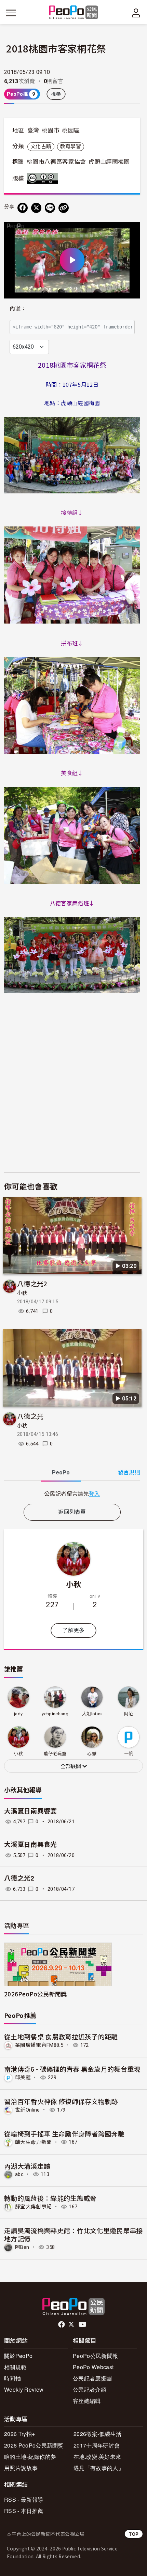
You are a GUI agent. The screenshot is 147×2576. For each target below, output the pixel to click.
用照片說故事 (21, 2468)
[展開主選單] (11, 13)
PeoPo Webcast (93, 2367)
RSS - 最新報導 (24, 2500)
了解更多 (73, 1630)
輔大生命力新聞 (33, 2142)
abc (19, 2174)
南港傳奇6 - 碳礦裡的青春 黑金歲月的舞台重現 (72, 2069)
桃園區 (71, 131)
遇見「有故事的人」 (99, 2468)
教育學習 (71, 147)
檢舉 (56, 94)
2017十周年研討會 (97, 2445)
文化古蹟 (41, 147)
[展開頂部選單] (136, 13)
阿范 (129, 1714)
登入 (95, 1493)
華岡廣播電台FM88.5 (39, 2045)
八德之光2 (32, 1283)
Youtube (83, 2325)
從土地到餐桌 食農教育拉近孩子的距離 (61, 2036)
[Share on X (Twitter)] (36, 208)
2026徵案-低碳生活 (98, 2434)
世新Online (28, 2110)
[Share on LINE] (50, 208)
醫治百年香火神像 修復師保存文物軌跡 (61, 2101)
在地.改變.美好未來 (97, 2457)
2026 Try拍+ (19, 2434)
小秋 (22, 1293)
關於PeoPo (18, 2356)
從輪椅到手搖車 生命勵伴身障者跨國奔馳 (64, 2134)
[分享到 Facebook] (23, 208)
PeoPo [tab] (61, 1473)
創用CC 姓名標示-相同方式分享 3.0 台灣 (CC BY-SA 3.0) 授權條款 (44, 178)
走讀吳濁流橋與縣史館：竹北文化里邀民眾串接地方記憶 (73, 2234)
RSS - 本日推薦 (24, 2511)
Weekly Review (24, 2389)
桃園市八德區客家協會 (56, 162)
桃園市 (51, 131)
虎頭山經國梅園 (109, 162)
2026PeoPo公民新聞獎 (35, 1994)
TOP (134, 2534)
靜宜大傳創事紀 (33, 2207)
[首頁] (74, 13)
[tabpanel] (72, 1494)
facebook (62, 2325)
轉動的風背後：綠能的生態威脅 (50, 2198)
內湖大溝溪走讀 (27, 2166)
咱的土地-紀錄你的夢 (30, 2457)
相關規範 (15, 2367)
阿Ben (22, 2247)
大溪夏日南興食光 (31, 1845)
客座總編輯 (87, 2401)
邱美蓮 (23, 2077)
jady (18, 1714)
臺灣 (33, 131)
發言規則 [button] (129, 1473)
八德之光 (30, 1416)
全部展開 (71, 1766)
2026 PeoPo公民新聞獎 (34, 2445)
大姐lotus (92, 1714)
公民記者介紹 (90, 2389)
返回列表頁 (72, 1512)
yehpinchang (55, 1714)
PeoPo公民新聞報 (95, 2356)
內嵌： (18, 309)
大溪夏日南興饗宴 (31, 1811)
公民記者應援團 (92, 2378)
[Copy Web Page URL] (64, 208)
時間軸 (12, 2378)
